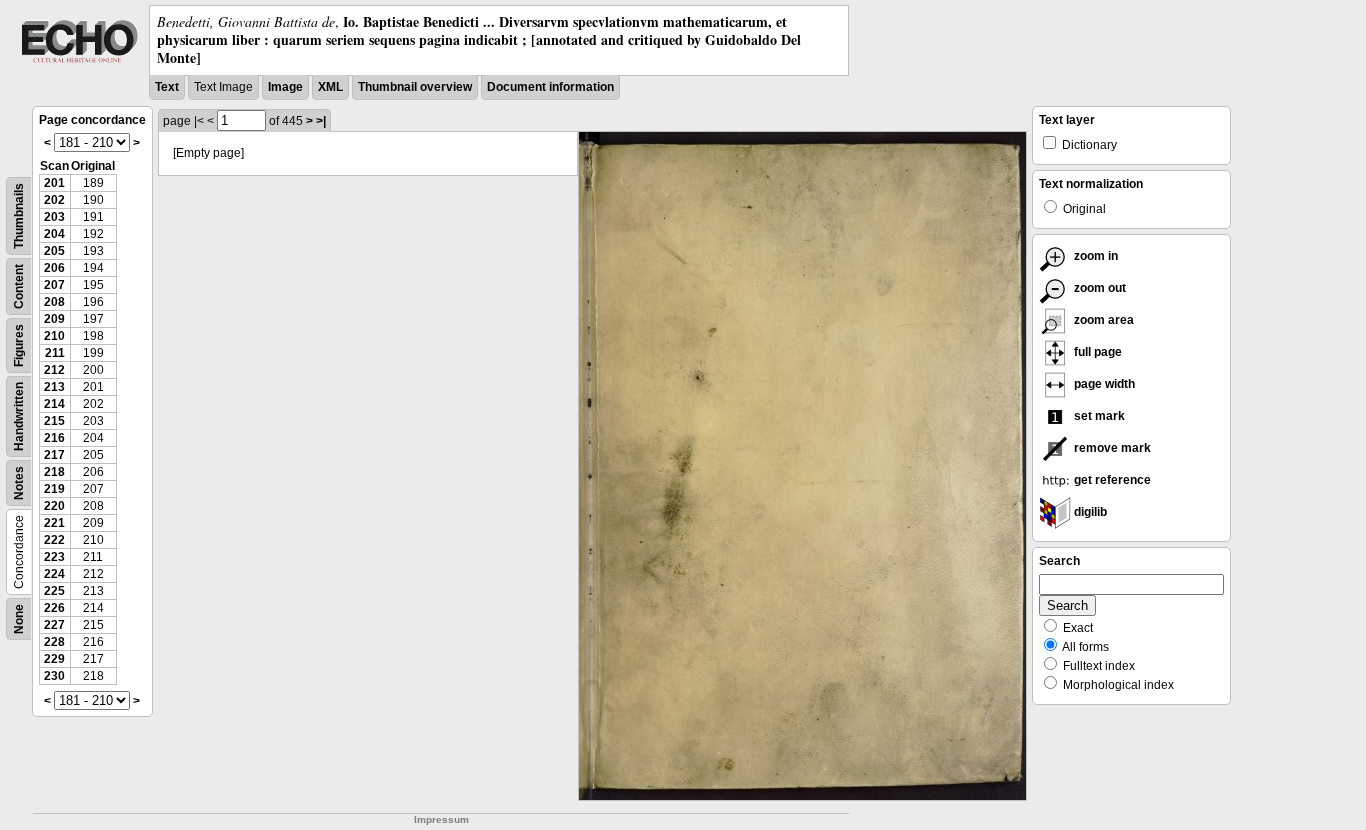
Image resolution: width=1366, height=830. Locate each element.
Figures (19, 345)
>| (321, 121)
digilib (1089, 512)
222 (54, 540)
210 (54, 336)
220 (54, 506)
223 (54, 557)
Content (19, 286)
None (19, 619)
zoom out (1098, 288)
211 (55, 353)
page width (1103, 384)
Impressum (441, 819)
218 (54, 472)
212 (54, 370)
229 (54, 659)
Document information (550, 87)
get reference (1111, 480)
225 (54, 591)
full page (1096, 352)
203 (54, 217)
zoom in (1094, 256)
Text (167, 87)
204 (54, 234)
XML (330, 87)
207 (54, 285)
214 (54, 404)
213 (54, 387)
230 (54, 676)
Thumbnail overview (415, 87)
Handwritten (19, 416)
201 (54, 183)
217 (54, 455)
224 (54, 574)
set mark (1098, 416)
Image (285, 87)
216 (54, 438)
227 (54, 625)
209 (54, 319)
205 (54, 251)
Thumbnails (19, 216)
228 (54, 642)
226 (54, 608)
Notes (19, 483)
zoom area (1102, 320)
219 (54, 489)
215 (54, 421)
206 (54, 268)
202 (54, 200)
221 (54, 523)
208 (54, 302)
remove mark (1111, 448)
